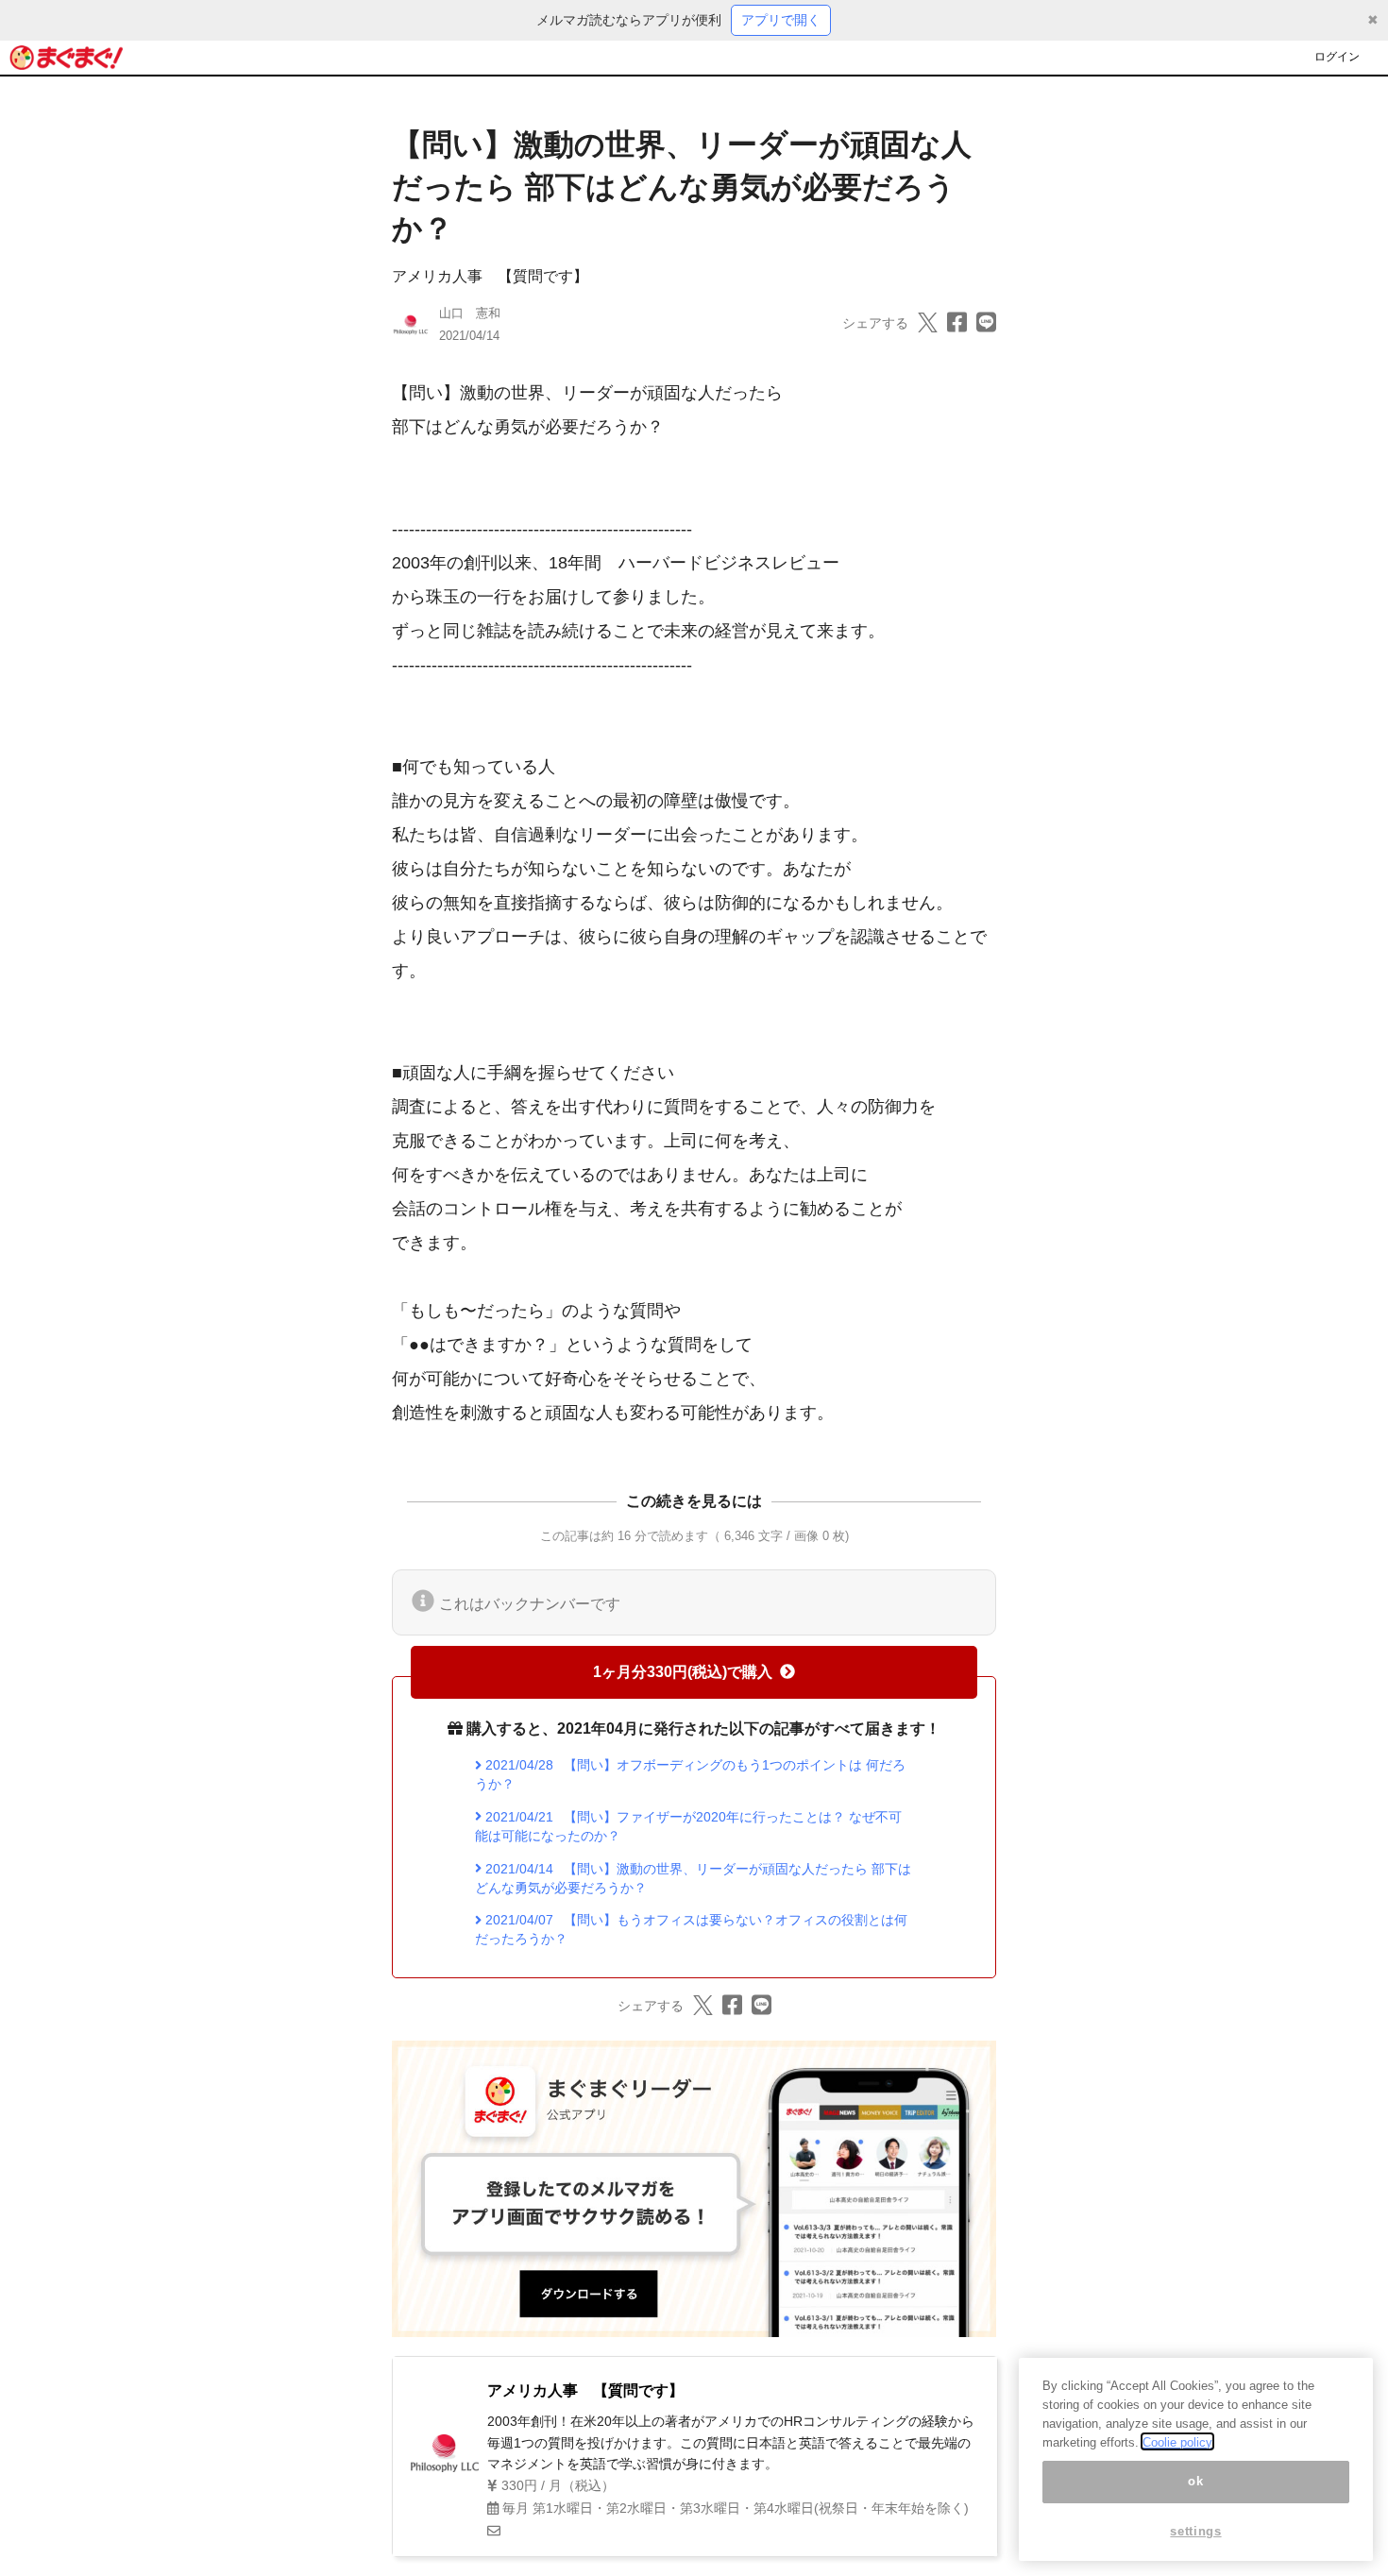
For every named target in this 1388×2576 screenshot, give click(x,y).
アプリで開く (781, 20)
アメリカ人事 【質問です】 (490, 276)
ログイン (1337, 57)
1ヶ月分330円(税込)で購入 (683, 1672)
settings (1195, 2531)
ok (1195, 2481)
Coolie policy (1177, 2441)
